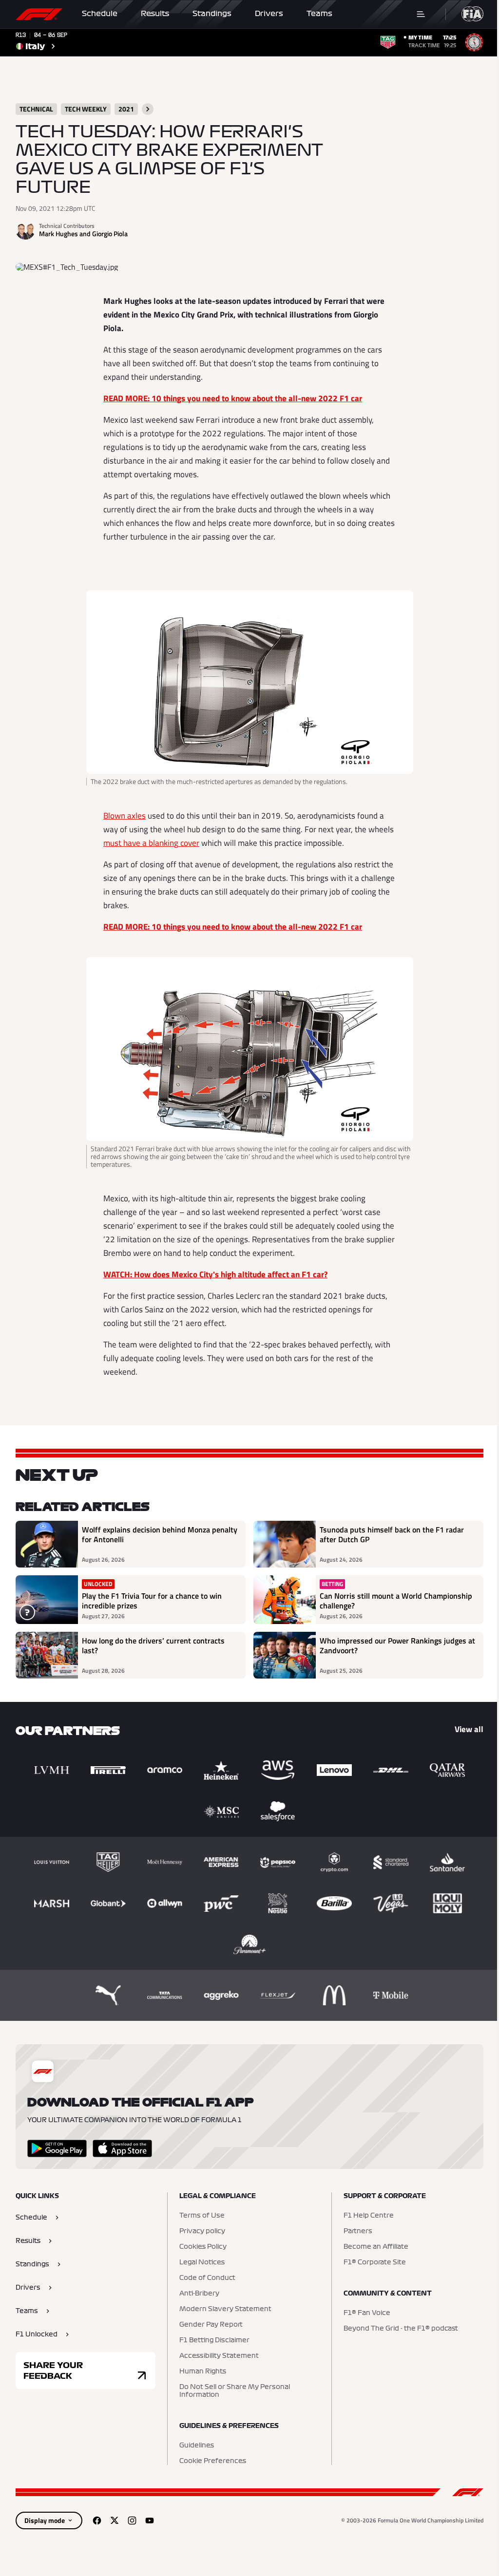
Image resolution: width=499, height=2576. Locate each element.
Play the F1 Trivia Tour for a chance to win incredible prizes (152, 1601)
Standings (212, 14)
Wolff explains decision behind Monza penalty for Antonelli (160, 1535)
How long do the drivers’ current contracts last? (153, 1646)
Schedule (100, 14)
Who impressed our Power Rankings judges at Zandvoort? (397, 1646)
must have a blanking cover (151, 843)
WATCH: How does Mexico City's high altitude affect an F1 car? (215, 1274)
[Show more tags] (148, 109)
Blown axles (125, 816)
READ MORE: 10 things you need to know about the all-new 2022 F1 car (233, 398)
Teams (319, 14)
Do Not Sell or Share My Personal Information (235, 2391)
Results (155, 14)
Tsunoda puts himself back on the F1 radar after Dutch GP (392, 1535)
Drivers (269, 14)
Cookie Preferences (213, 2461)
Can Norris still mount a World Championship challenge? (396, 1601)
